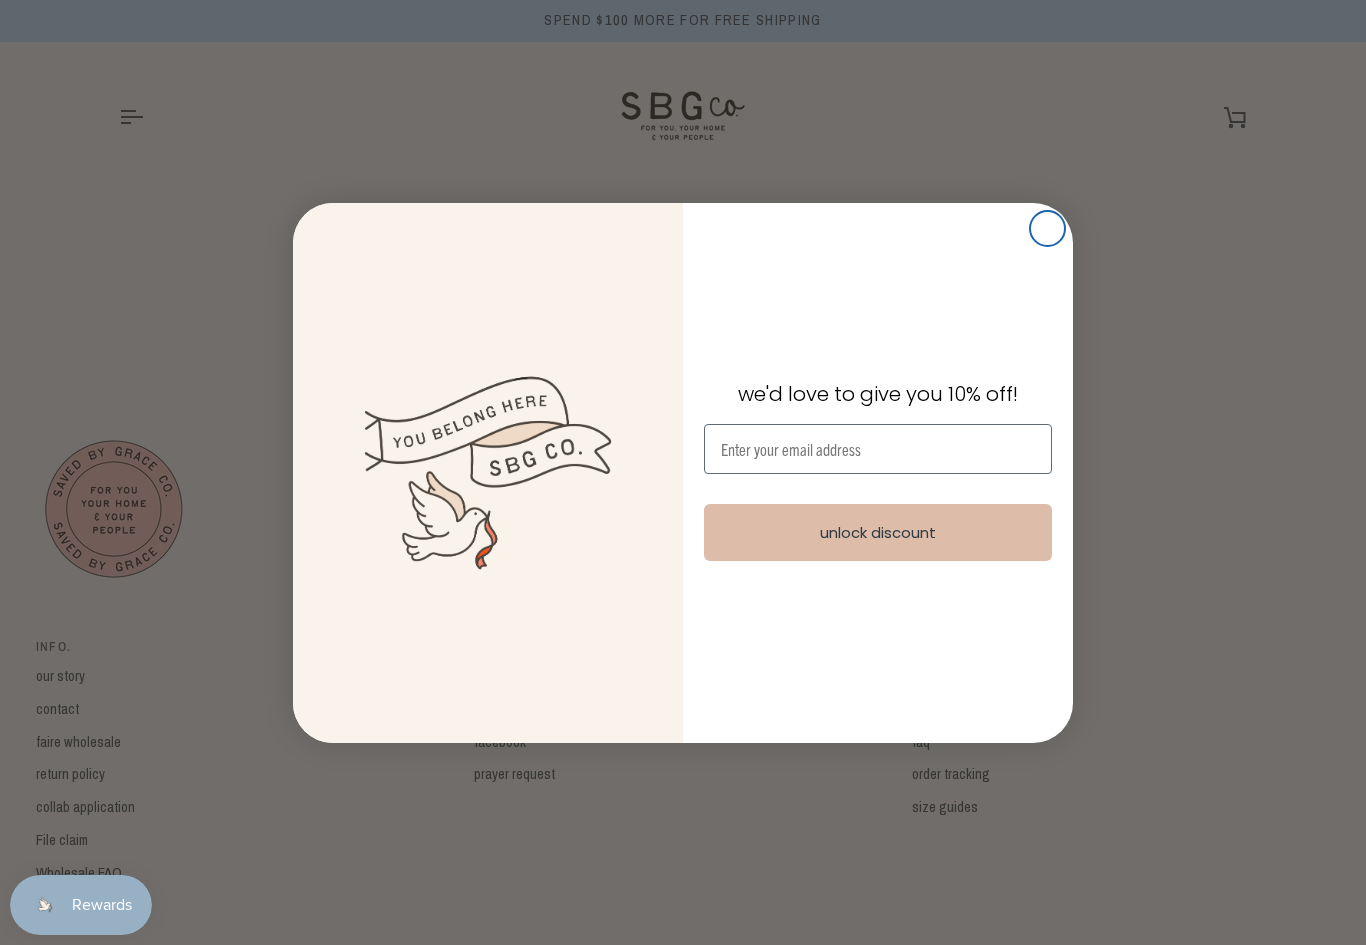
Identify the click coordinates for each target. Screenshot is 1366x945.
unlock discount (878, 532)
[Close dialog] (1047, 228)
